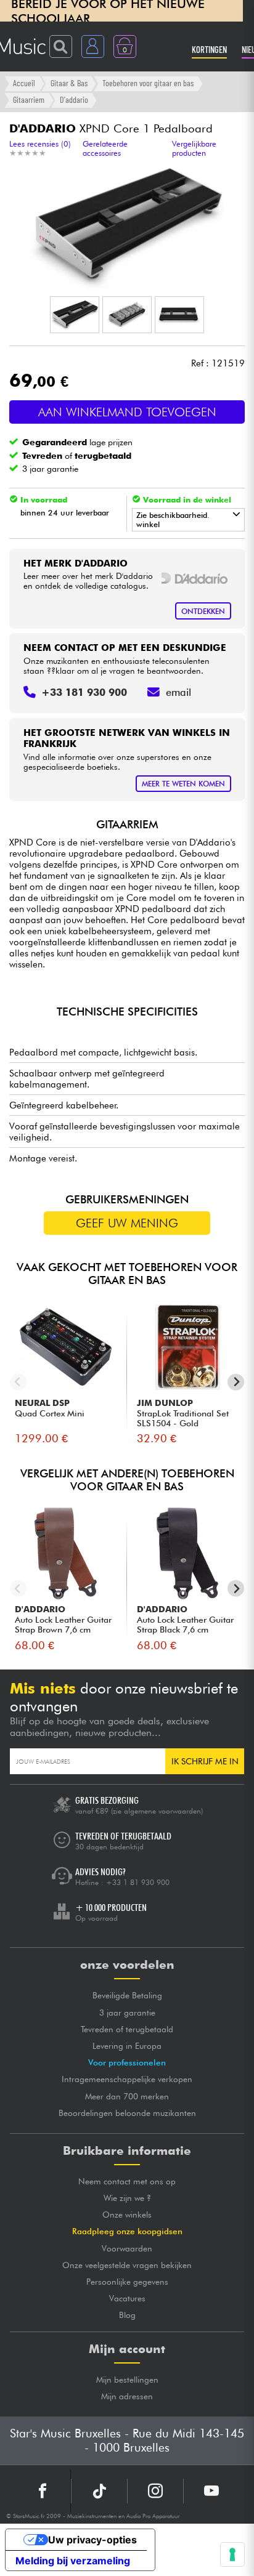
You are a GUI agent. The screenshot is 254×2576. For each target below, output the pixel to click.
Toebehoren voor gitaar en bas (148, 83)
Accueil (24, 83)
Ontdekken (203, 611)
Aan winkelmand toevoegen (127, 412)
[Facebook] (43, 2491)
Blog (127, 2315)
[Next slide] (236, 1382)
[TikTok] (99, 2491)
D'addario (74, 99)
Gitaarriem (29, 99)
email (178, 692)
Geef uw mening (127, 1223)
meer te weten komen (183, 784)
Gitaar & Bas (69, 83)
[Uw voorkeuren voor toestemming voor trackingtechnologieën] (232, 2554)
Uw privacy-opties (92, 2540)
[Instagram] (155, 2491)
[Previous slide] (18, 1382)
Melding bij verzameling (73, 2561)
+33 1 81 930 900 (138, 1882)
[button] (75, 315)
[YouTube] (211, 2491)
